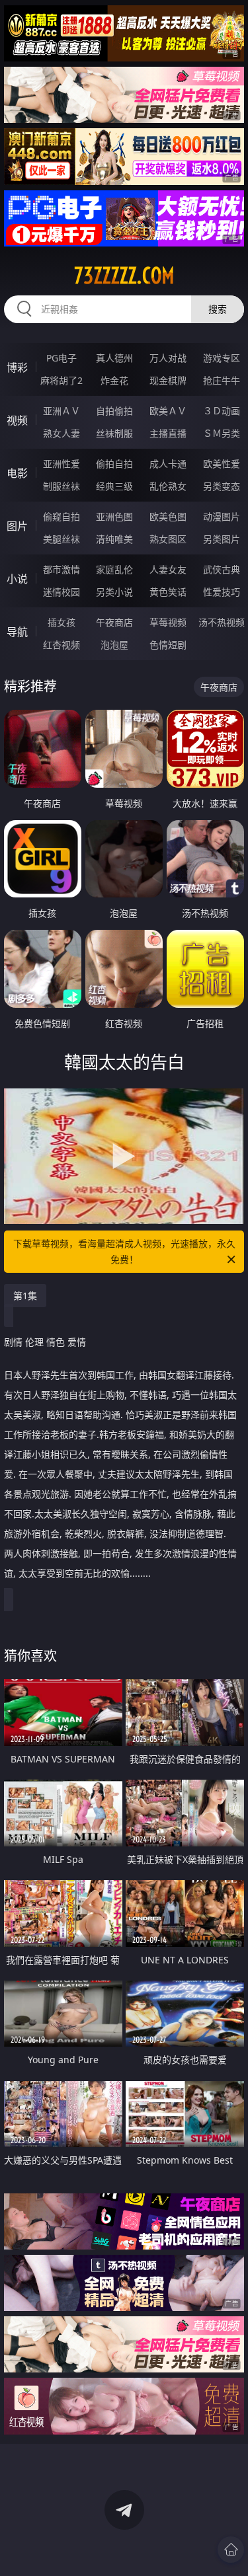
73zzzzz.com (124, 276)
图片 (17, 526)
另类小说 (114, 592)
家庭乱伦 (114, 569)
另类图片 (222, 539)
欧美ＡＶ (168, 411)
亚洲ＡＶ (62, 411)
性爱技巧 (222, 592)
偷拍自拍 (114, 464)
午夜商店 (114, 622)
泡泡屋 (114, 645)
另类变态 (222, 486)
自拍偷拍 (114, 411)
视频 (17, 420)
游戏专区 (222, 358)
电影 (17, 473)
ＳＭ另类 (222, 433)
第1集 (25, 1296)
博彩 (17, 367)
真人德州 (114, 358)
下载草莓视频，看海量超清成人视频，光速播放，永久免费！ (124, 1251)
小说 (17, 579)
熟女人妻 (62, 433)
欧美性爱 (222, 464)
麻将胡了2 (62, 380)
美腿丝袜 (62, 539)
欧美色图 (168, 516)
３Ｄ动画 (222, 411)
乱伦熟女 (168, 486)
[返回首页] (231, 2550)
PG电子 (62, 358)
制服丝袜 (62, 486)
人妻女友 (168, 569)
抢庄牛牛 (222, 380)
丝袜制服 (114, 433)
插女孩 (62, 622)
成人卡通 (168, 464)
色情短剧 (168, 645)
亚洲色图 (114, 516)
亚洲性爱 (62, 464)
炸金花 (114, 380)
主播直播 (168, 433)
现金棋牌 (168, 380)
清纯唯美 (114, 539)
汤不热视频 (222, 622)
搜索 (218, 309)
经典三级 (114, 486)
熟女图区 (168, 539)
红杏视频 (62, 645)
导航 (17, 632)
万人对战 (168, 358)
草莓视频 (168, 622)
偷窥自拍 (62, 516)
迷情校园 (62, 592)
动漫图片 (222, 516)
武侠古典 (222, 569)
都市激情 (62, 569)
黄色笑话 (168, 592)
